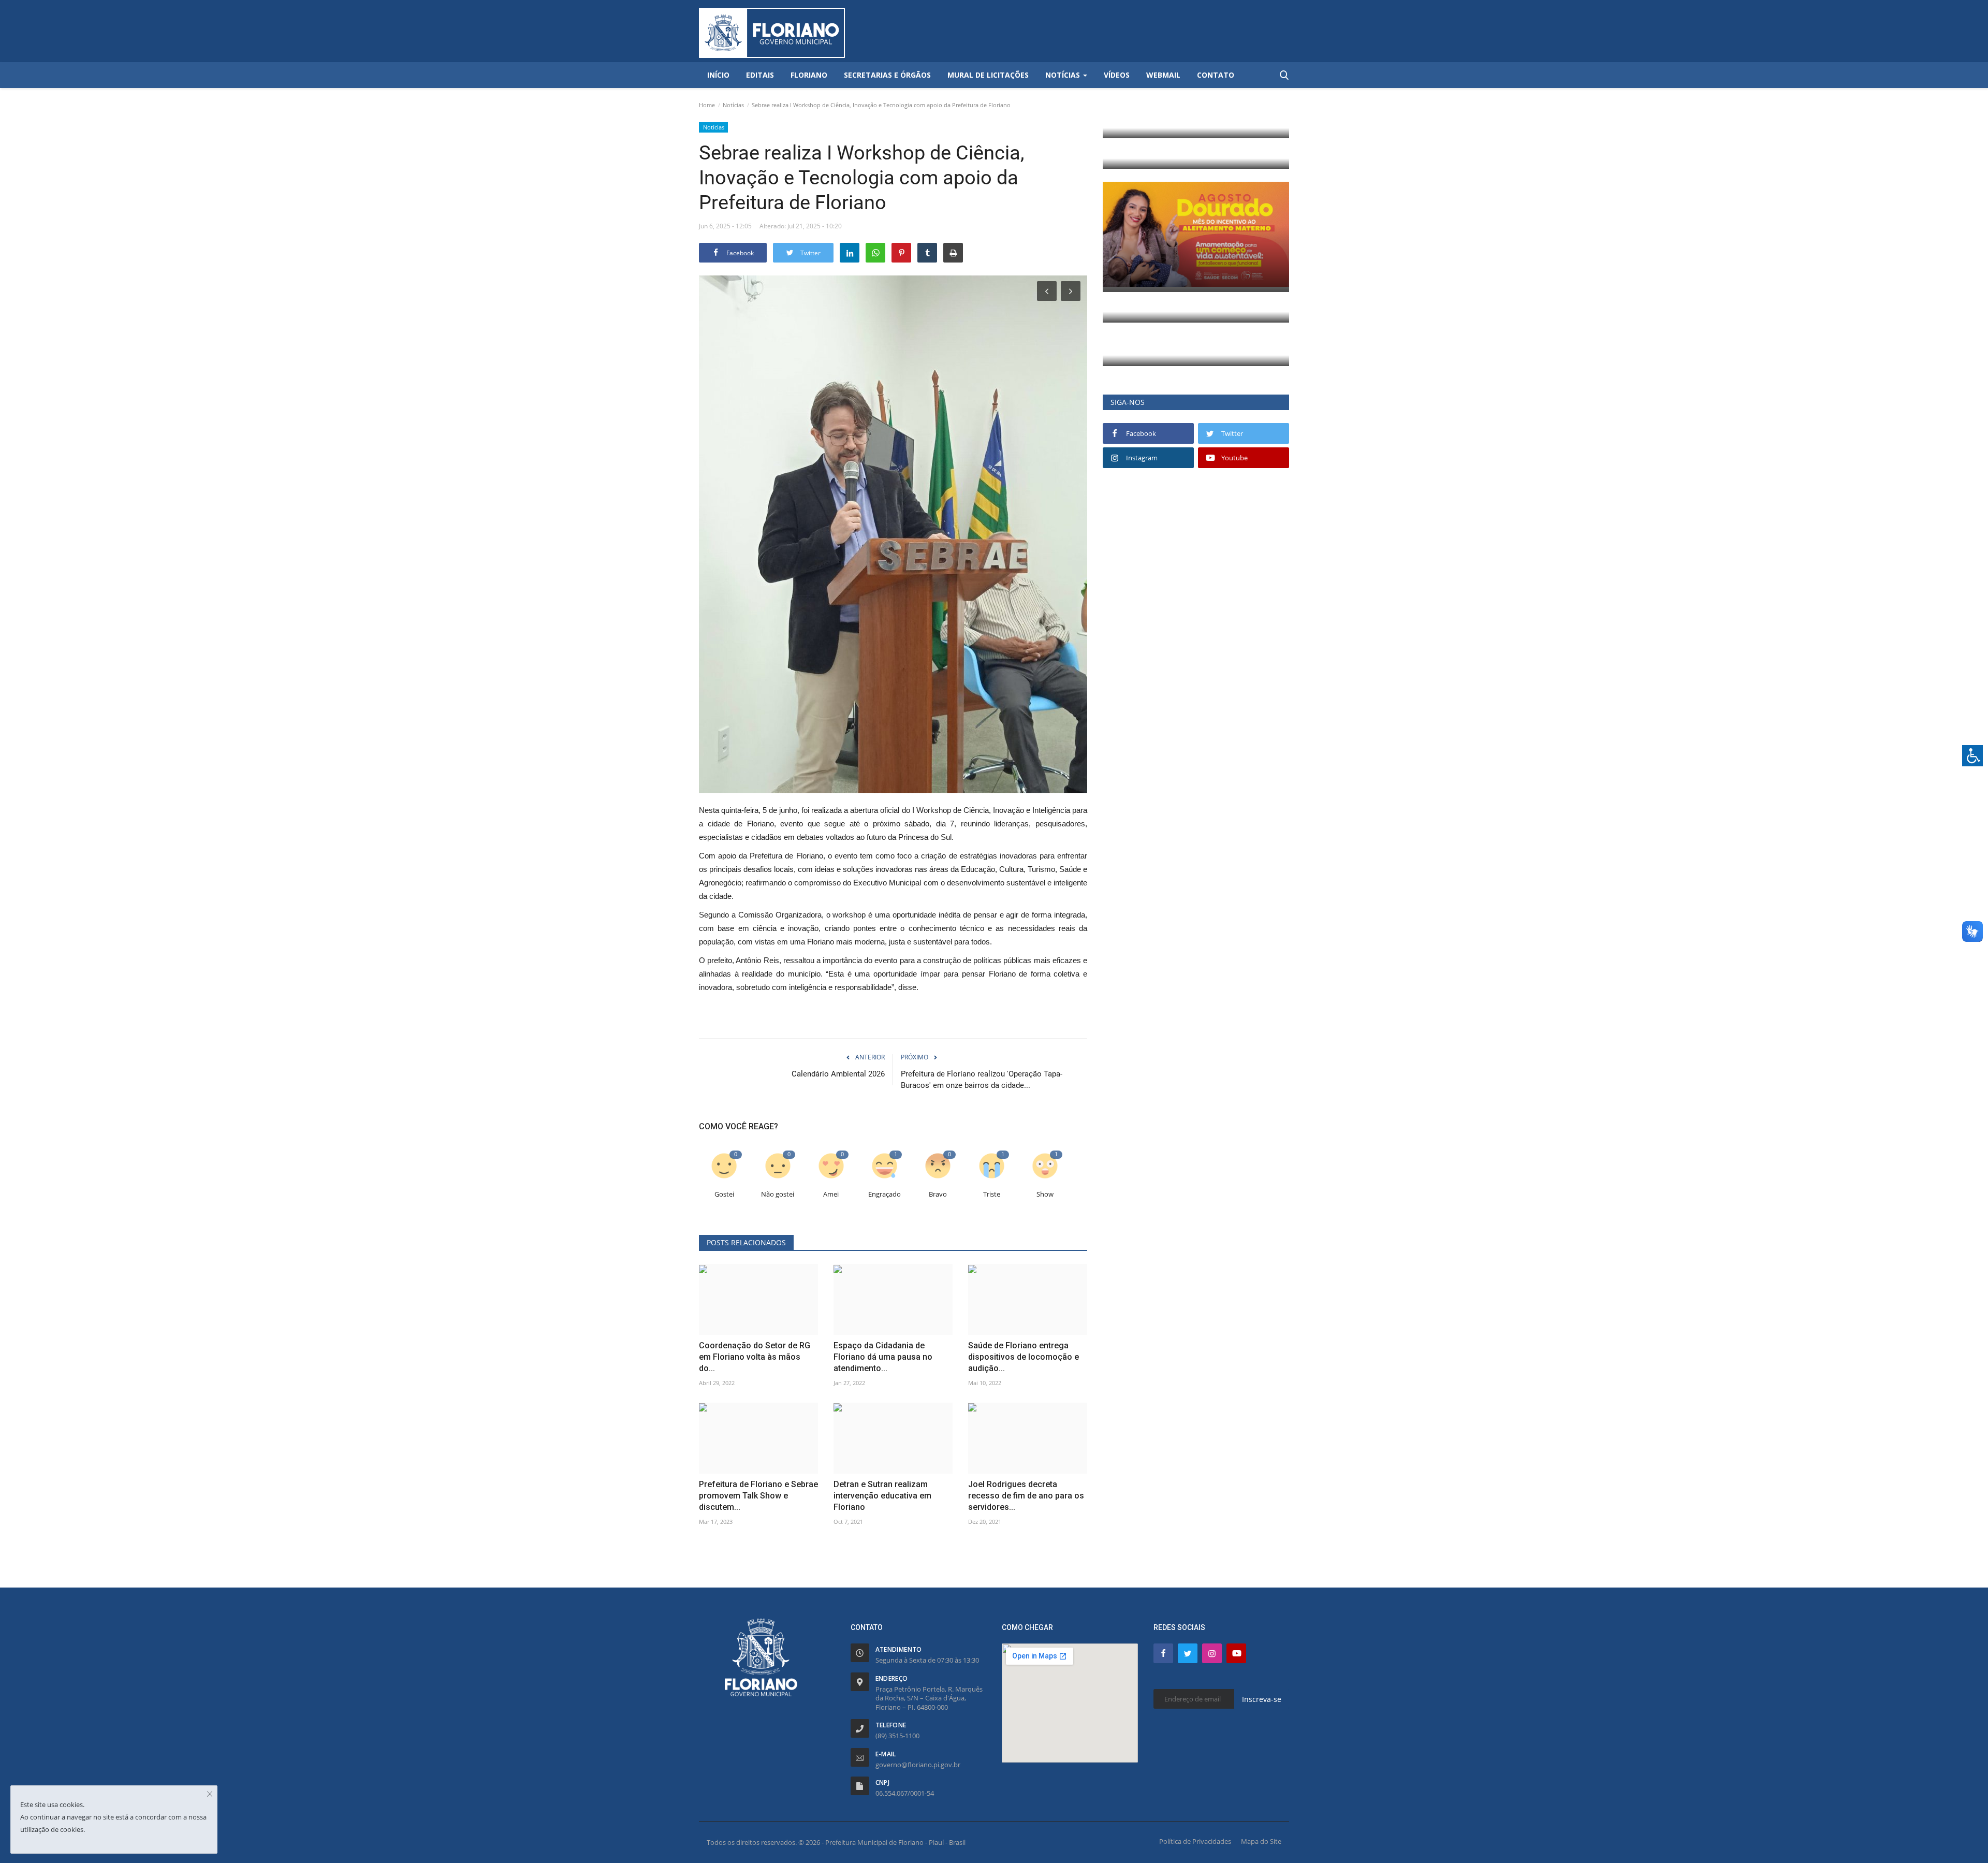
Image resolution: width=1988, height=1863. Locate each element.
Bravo (938, 1194)
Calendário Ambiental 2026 (838, 1074)
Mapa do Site (1261, 1841)
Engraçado (885, 1194)
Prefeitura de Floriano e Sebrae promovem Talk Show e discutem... (758, 1496)
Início (718, 75)
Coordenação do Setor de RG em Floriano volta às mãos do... (755, 1357)
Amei (831, 1194)
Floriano (809, 75)
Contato (1216, 75)
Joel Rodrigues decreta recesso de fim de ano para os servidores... (1026, 1496)
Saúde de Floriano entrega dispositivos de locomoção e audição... (1024, 1357)
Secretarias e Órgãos (887, 75)
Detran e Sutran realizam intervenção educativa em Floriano (882, 1496)
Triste (992, 1194)
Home (707, 105)
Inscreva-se (1262, 1699)
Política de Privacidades (1195, 1841)
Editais (760, 75)
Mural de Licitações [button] (988, 75)
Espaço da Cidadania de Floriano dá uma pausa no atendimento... (883, 1357)
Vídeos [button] (1117, 75)
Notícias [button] (1064, 75)
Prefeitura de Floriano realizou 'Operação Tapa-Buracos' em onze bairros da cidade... (982, 1080)
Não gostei (778, 1194)
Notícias (733, 105)
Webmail (1163, 75)
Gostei (724, 1194)
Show (1045, 1194)
